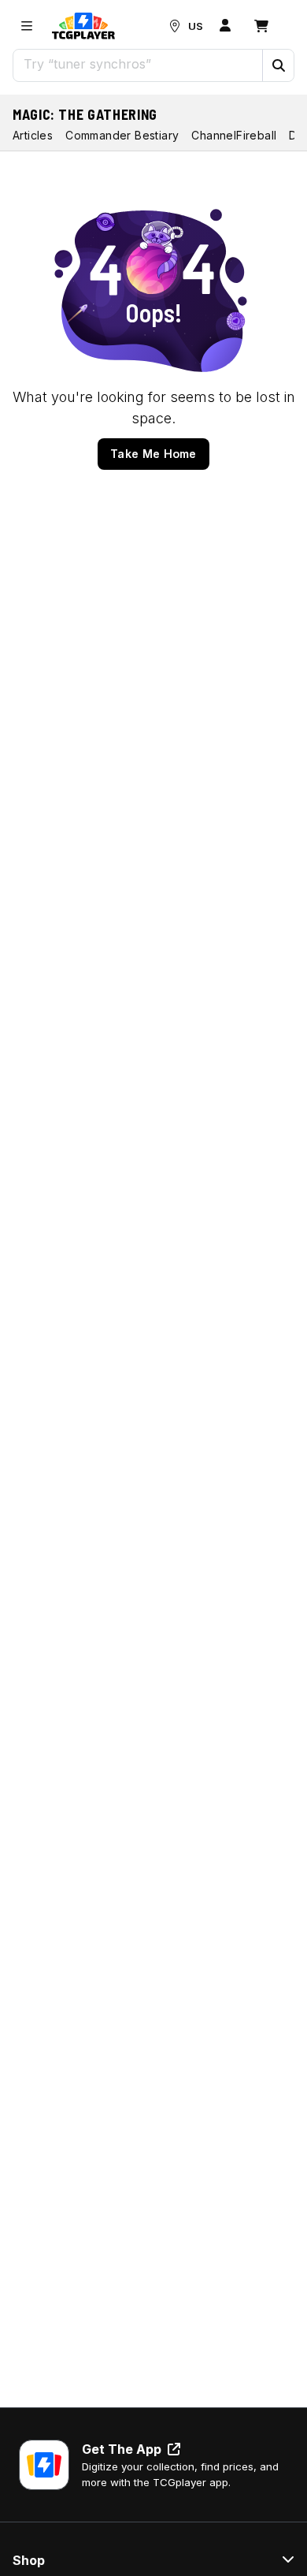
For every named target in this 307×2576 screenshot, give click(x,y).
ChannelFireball (234, 135)
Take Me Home (153, 454)
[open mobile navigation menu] (27, 26)
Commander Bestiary (122, 135)
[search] (138, 64)
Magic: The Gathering (85, 114)
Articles (33, 135)
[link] (83, 26)
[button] (278, 65)
